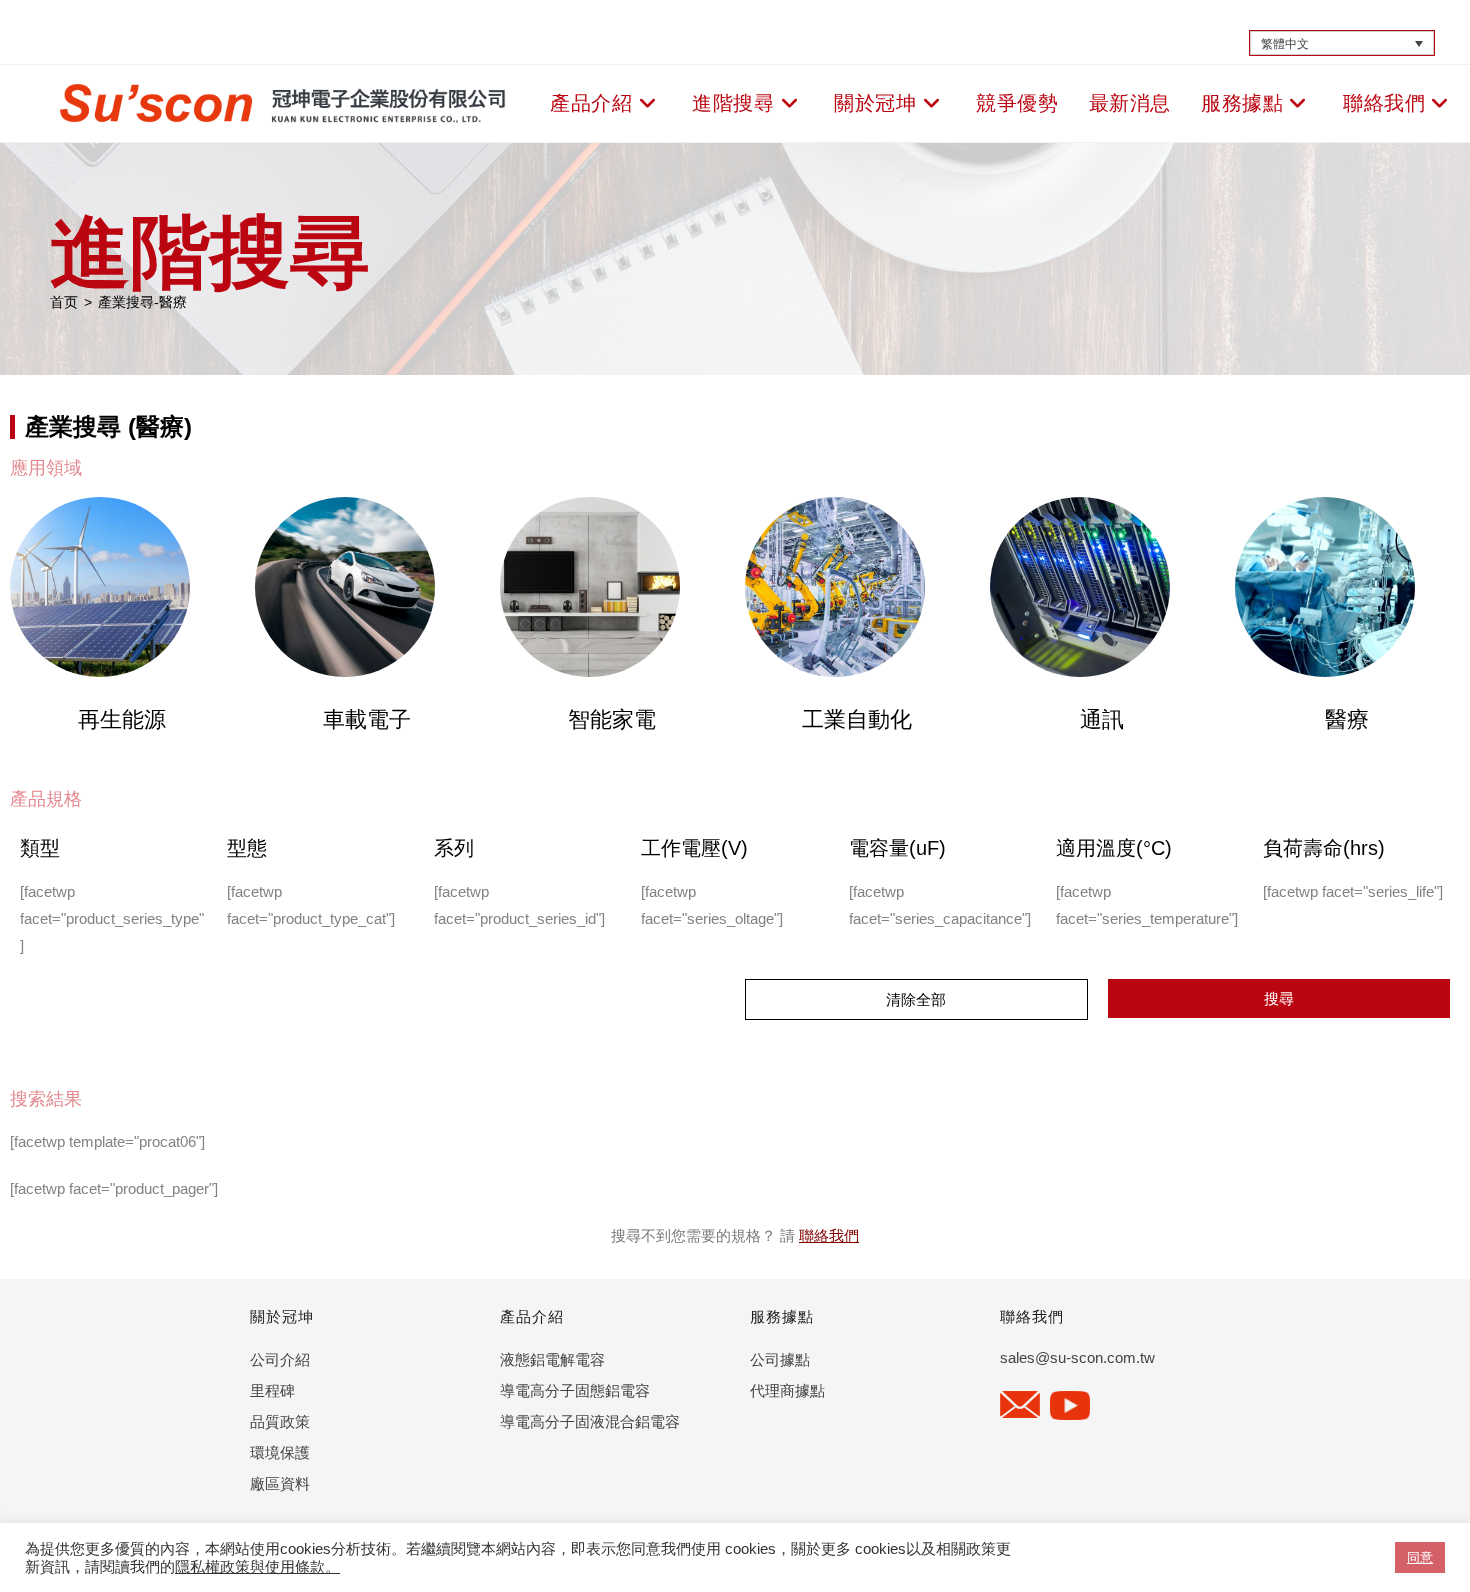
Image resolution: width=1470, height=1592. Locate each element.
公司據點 (780, 1359)
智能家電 (612, 719)
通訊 (1102, 719)
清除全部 (916, 999)
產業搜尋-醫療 (142, 302)
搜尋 (1279, 998)
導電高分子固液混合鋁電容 (590, 1421)
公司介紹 (280, 1359)
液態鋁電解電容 (552, 1359)
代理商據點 (787, 1390)
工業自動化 (857, 719)
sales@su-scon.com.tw (1077, 1357)
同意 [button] (1420, 1557)
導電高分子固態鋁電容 (575, 1390)
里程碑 (272, 1390)
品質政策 (280, 1421)
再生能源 (122, 719)
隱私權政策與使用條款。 (257, 1567)
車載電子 (367, 719)
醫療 (1347, 719)
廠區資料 (280, 1483)
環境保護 (280, 1452)
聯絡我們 (829, 1235)
